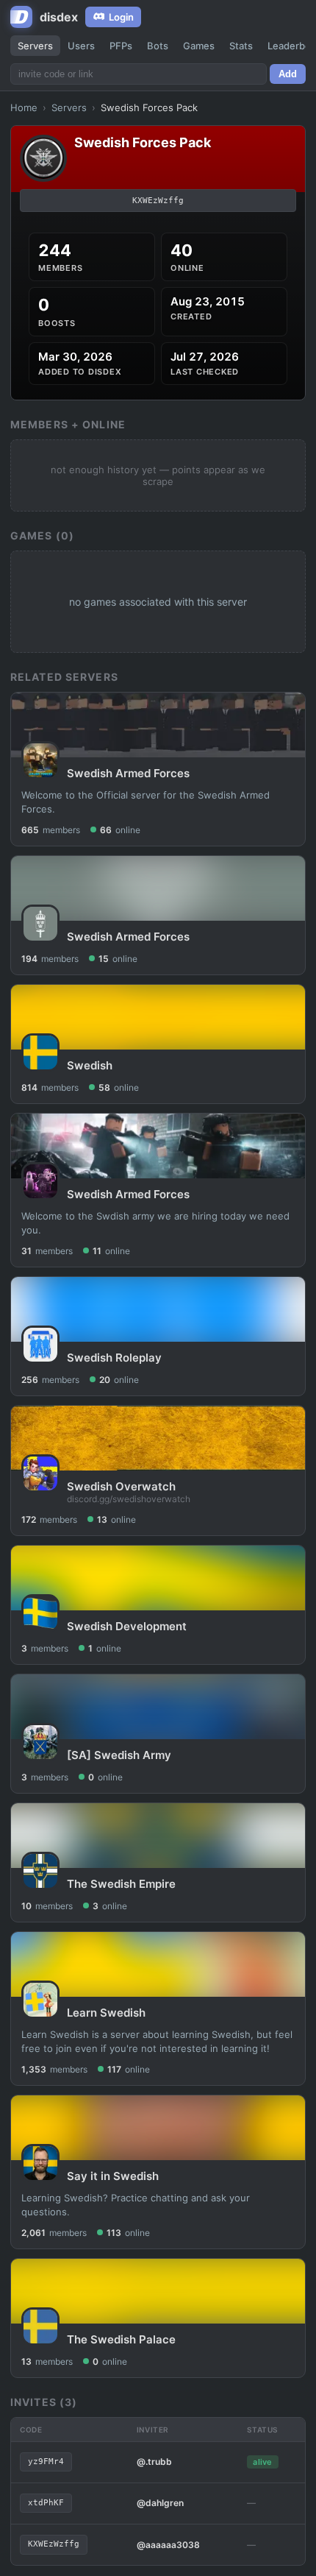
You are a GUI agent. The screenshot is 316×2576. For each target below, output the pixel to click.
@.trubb (154, 2462)
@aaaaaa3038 (168, 2545)
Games (199, 46)
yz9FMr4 (46, 2462)
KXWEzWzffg (158, 201)
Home (24, 107)
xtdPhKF (46, 2503)
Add (288, 74)
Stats (241, 46)
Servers (35, 46)
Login (121, 17)
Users (81, 46)
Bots (158, 46)
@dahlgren (160, 2503)
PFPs (121, 46)
